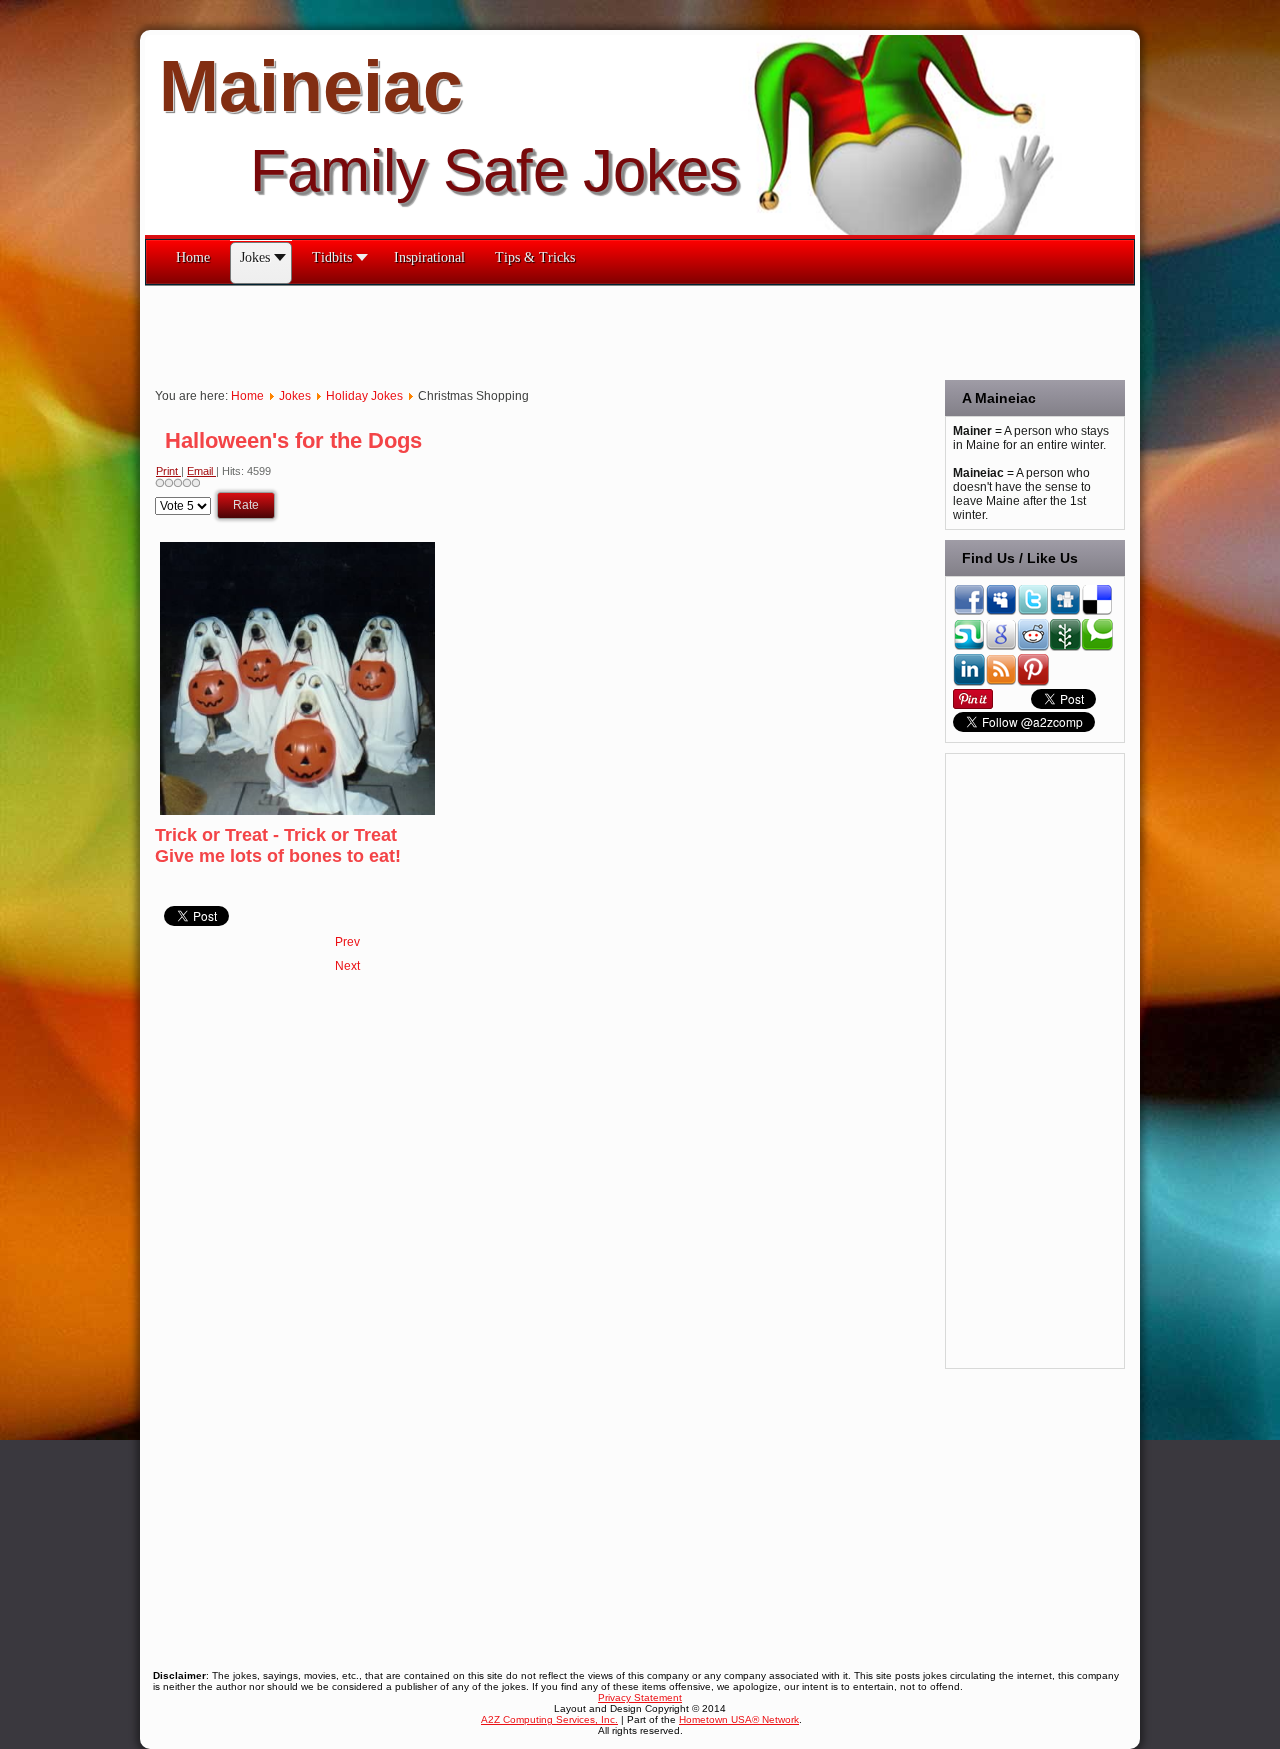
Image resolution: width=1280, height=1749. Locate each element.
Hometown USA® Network (739, 1719)
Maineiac (311, 86)
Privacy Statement (640, 1697)
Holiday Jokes (364, 396)
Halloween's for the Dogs (293, 440)
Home (247, 396)
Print (168, 471)
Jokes (295, 396)
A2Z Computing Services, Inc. (549, 1719)
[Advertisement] (509, 331)
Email (201, 471)
